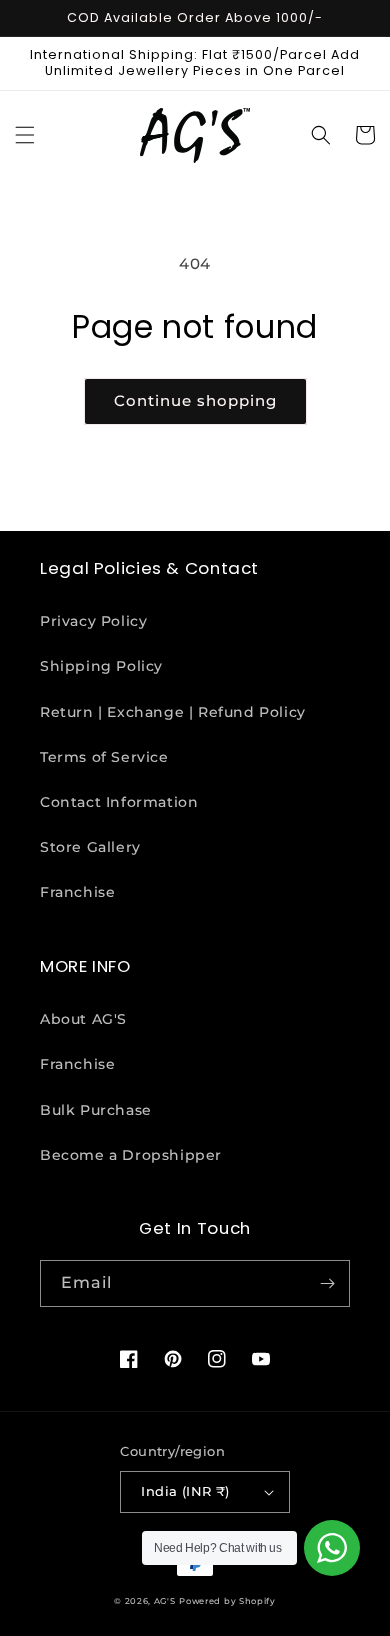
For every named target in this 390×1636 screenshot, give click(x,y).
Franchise (77, 892)
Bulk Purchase (96, 1110)
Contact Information (119, 802)
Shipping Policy (101, 666)
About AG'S (83, 1019)
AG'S (165, 1601)
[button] (25, 135)
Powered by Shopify (227, 1601)
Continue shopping (195, 400)
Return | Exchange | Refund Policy (173, 712)
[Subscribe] (327, 1283)
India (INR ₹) (185, 1491)
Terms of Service (104, 757)
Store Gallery (90, 847)
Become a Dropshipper (131, 1155)
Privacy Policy (93, 621)
